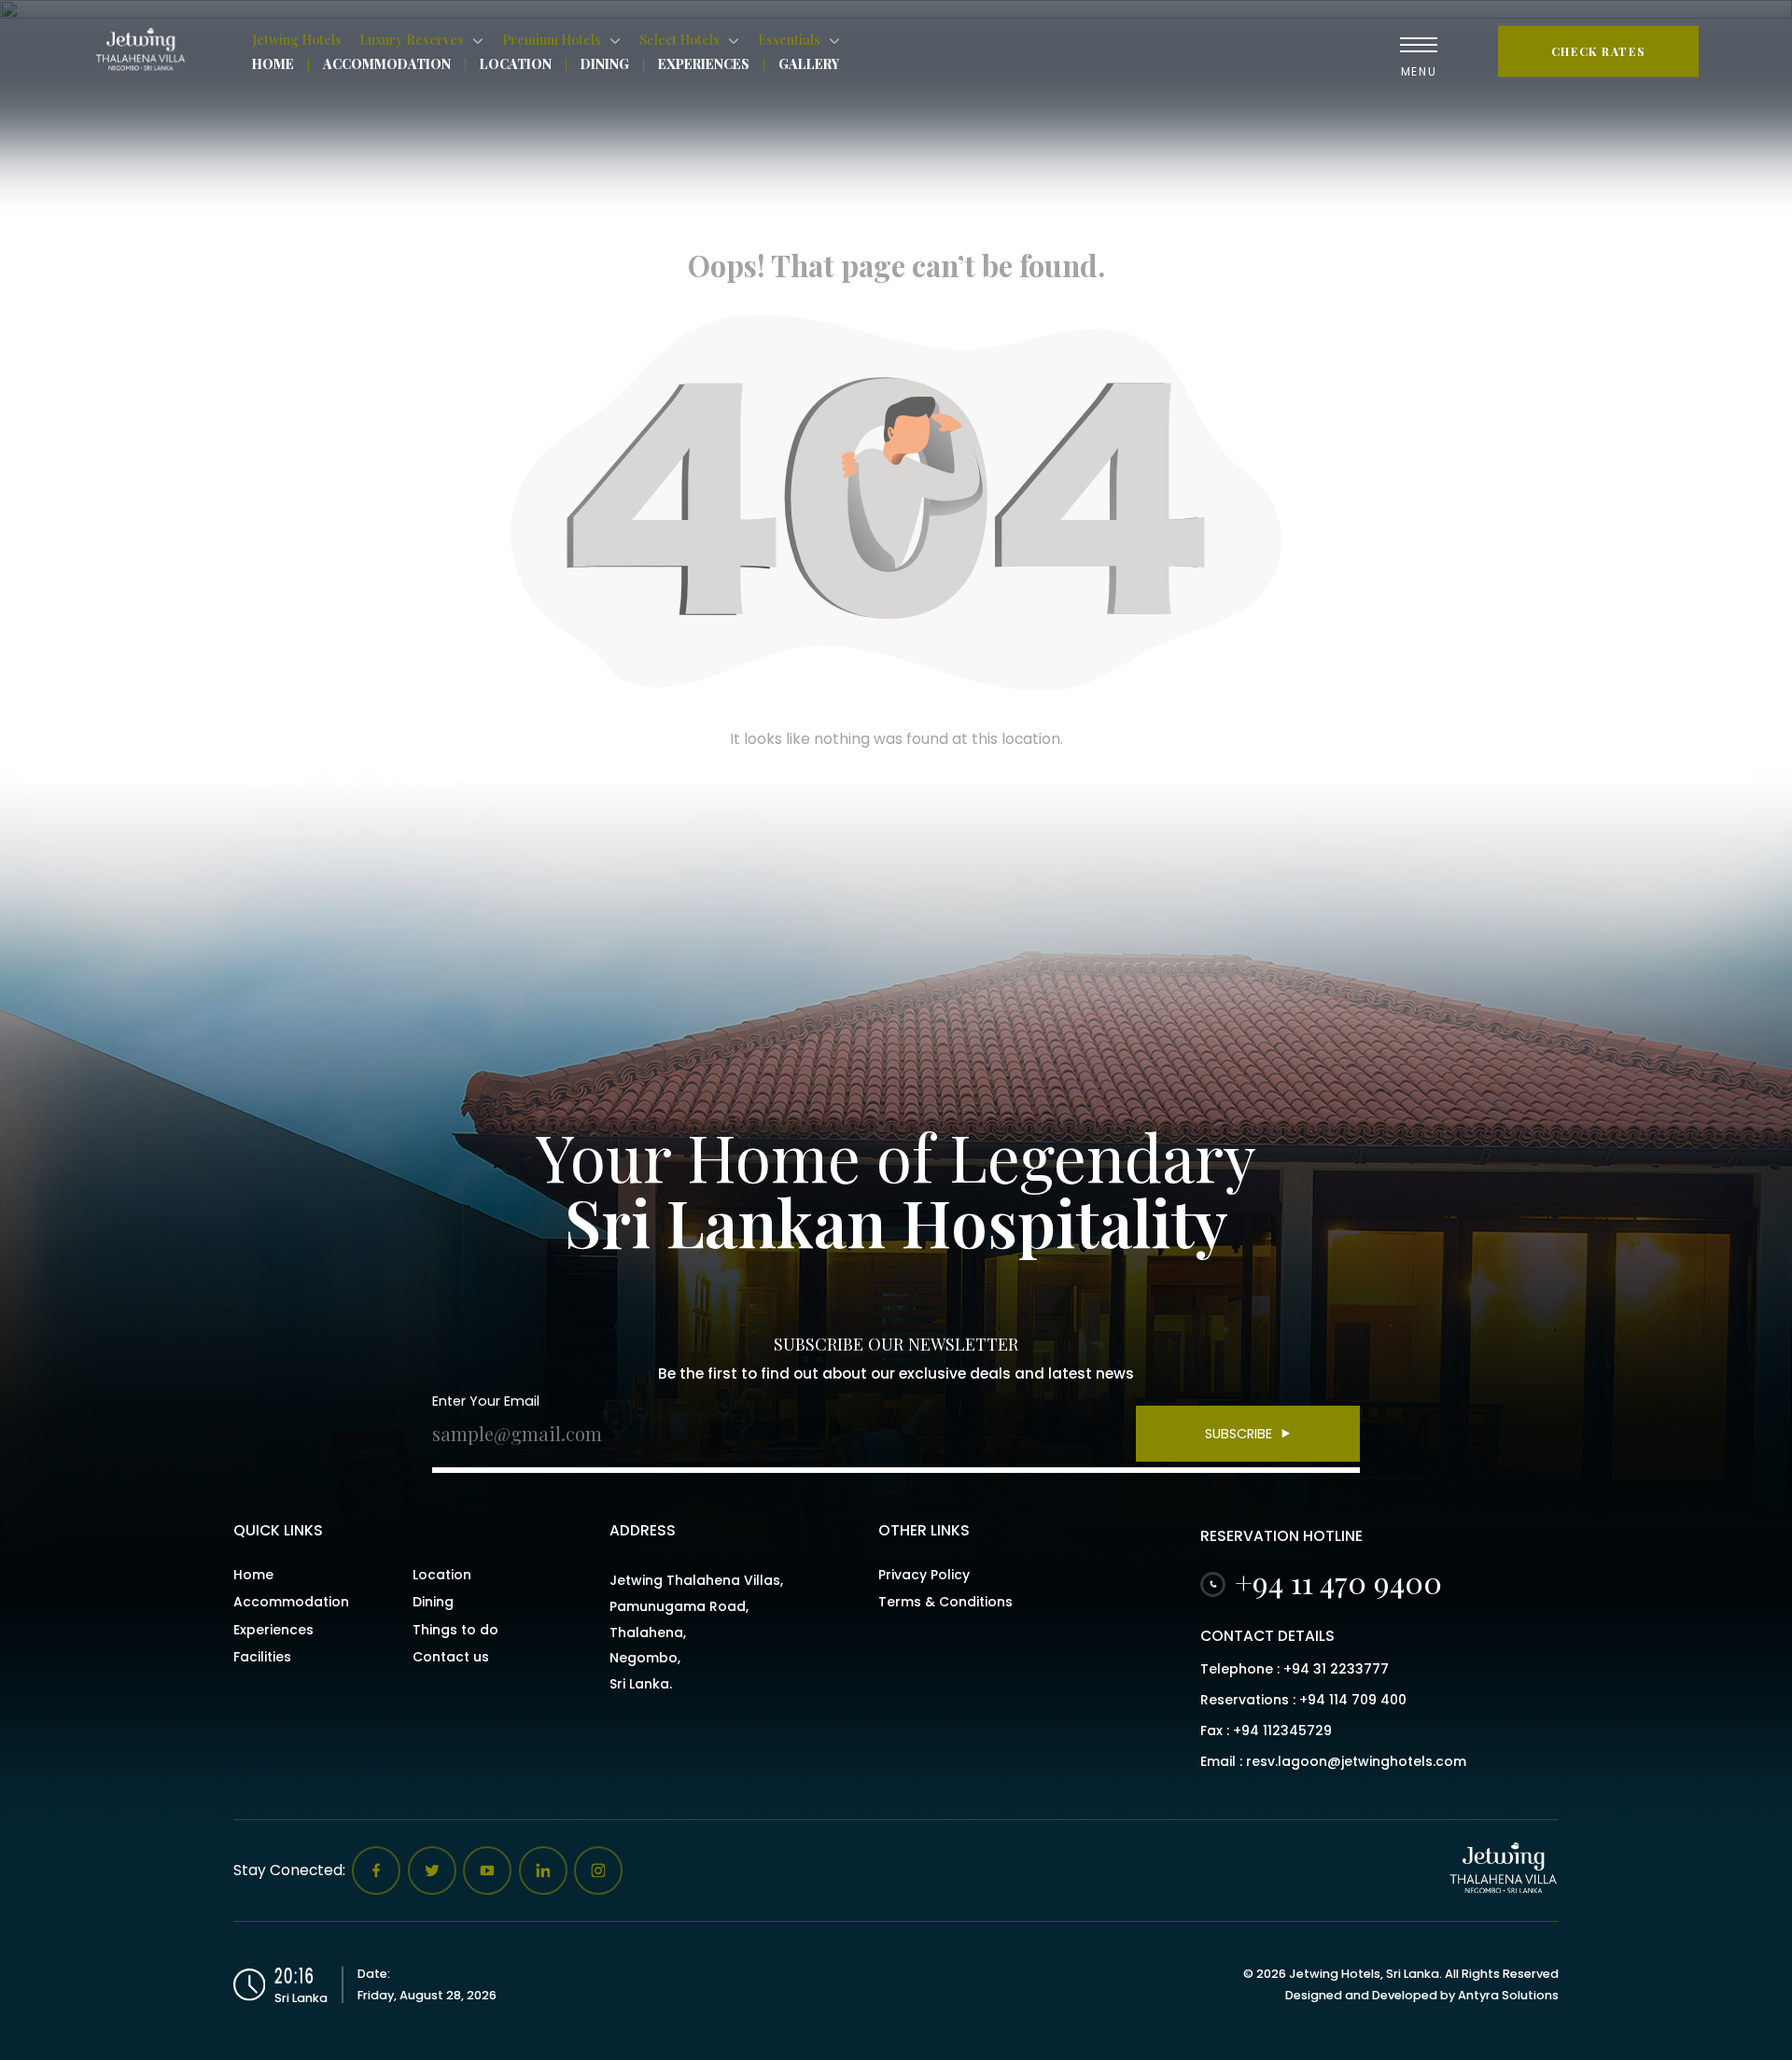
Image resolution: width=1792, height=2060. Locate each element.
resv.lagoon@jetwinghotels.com (1356, 1761)
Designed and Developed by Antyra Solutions (1422, 1995)
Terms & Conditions (945, 1602)
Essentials (789, 40)
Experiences (704, 64)
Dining (605, 64)
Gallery (809, 64)
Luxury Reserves (412, 40)
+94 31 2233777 (1336, 1669)
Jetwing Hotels (297, 40)
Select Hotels (679, 40)
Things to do (455, 1630)
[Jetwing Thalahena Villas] (145, 51)
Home (273, 64)
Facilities (262, 1657)
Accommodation (387, 64)
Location (516, 64)
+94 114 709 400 (1353, 1700)
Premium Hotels (552, 40)
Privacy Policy (924, 1575)
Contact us (451, 1657)
